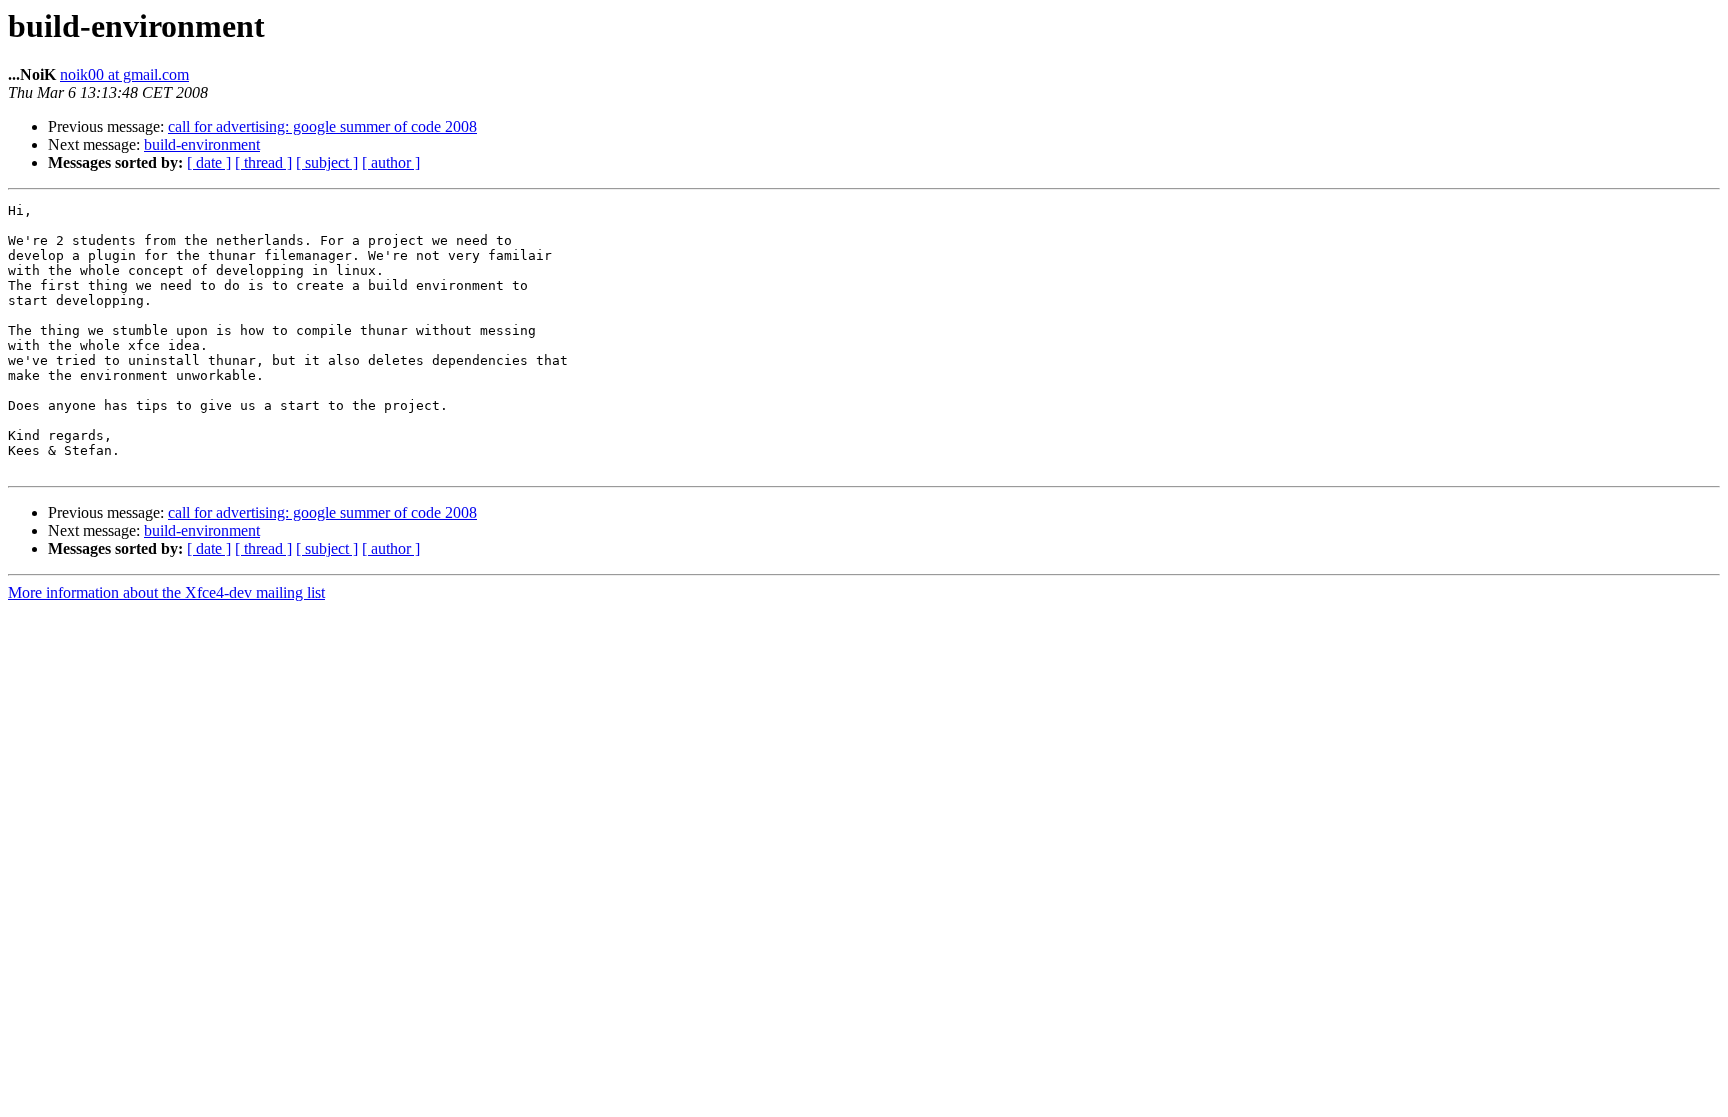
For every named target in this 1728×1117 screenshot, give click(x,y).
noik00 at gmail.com (124, 74)
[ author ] (391, 162)
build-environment (202, 144)
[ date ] (209, 162)
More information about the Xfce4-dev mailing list (166, 592)
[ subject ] (327, 162)
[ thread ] (263, 162)
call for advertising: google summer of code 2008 (322, 126)
